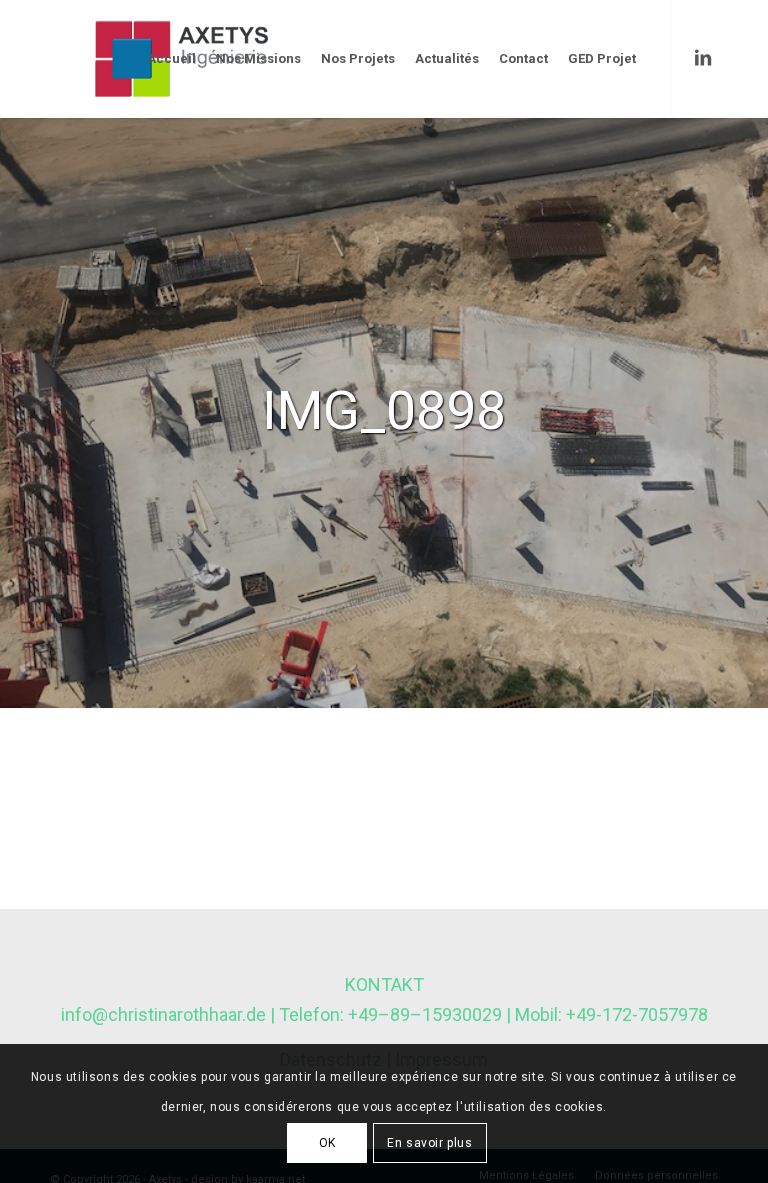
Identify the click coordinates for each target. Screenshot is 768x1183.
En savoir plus (429, 1143)
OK (327, 1143)
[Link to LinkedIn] (703, 58)
